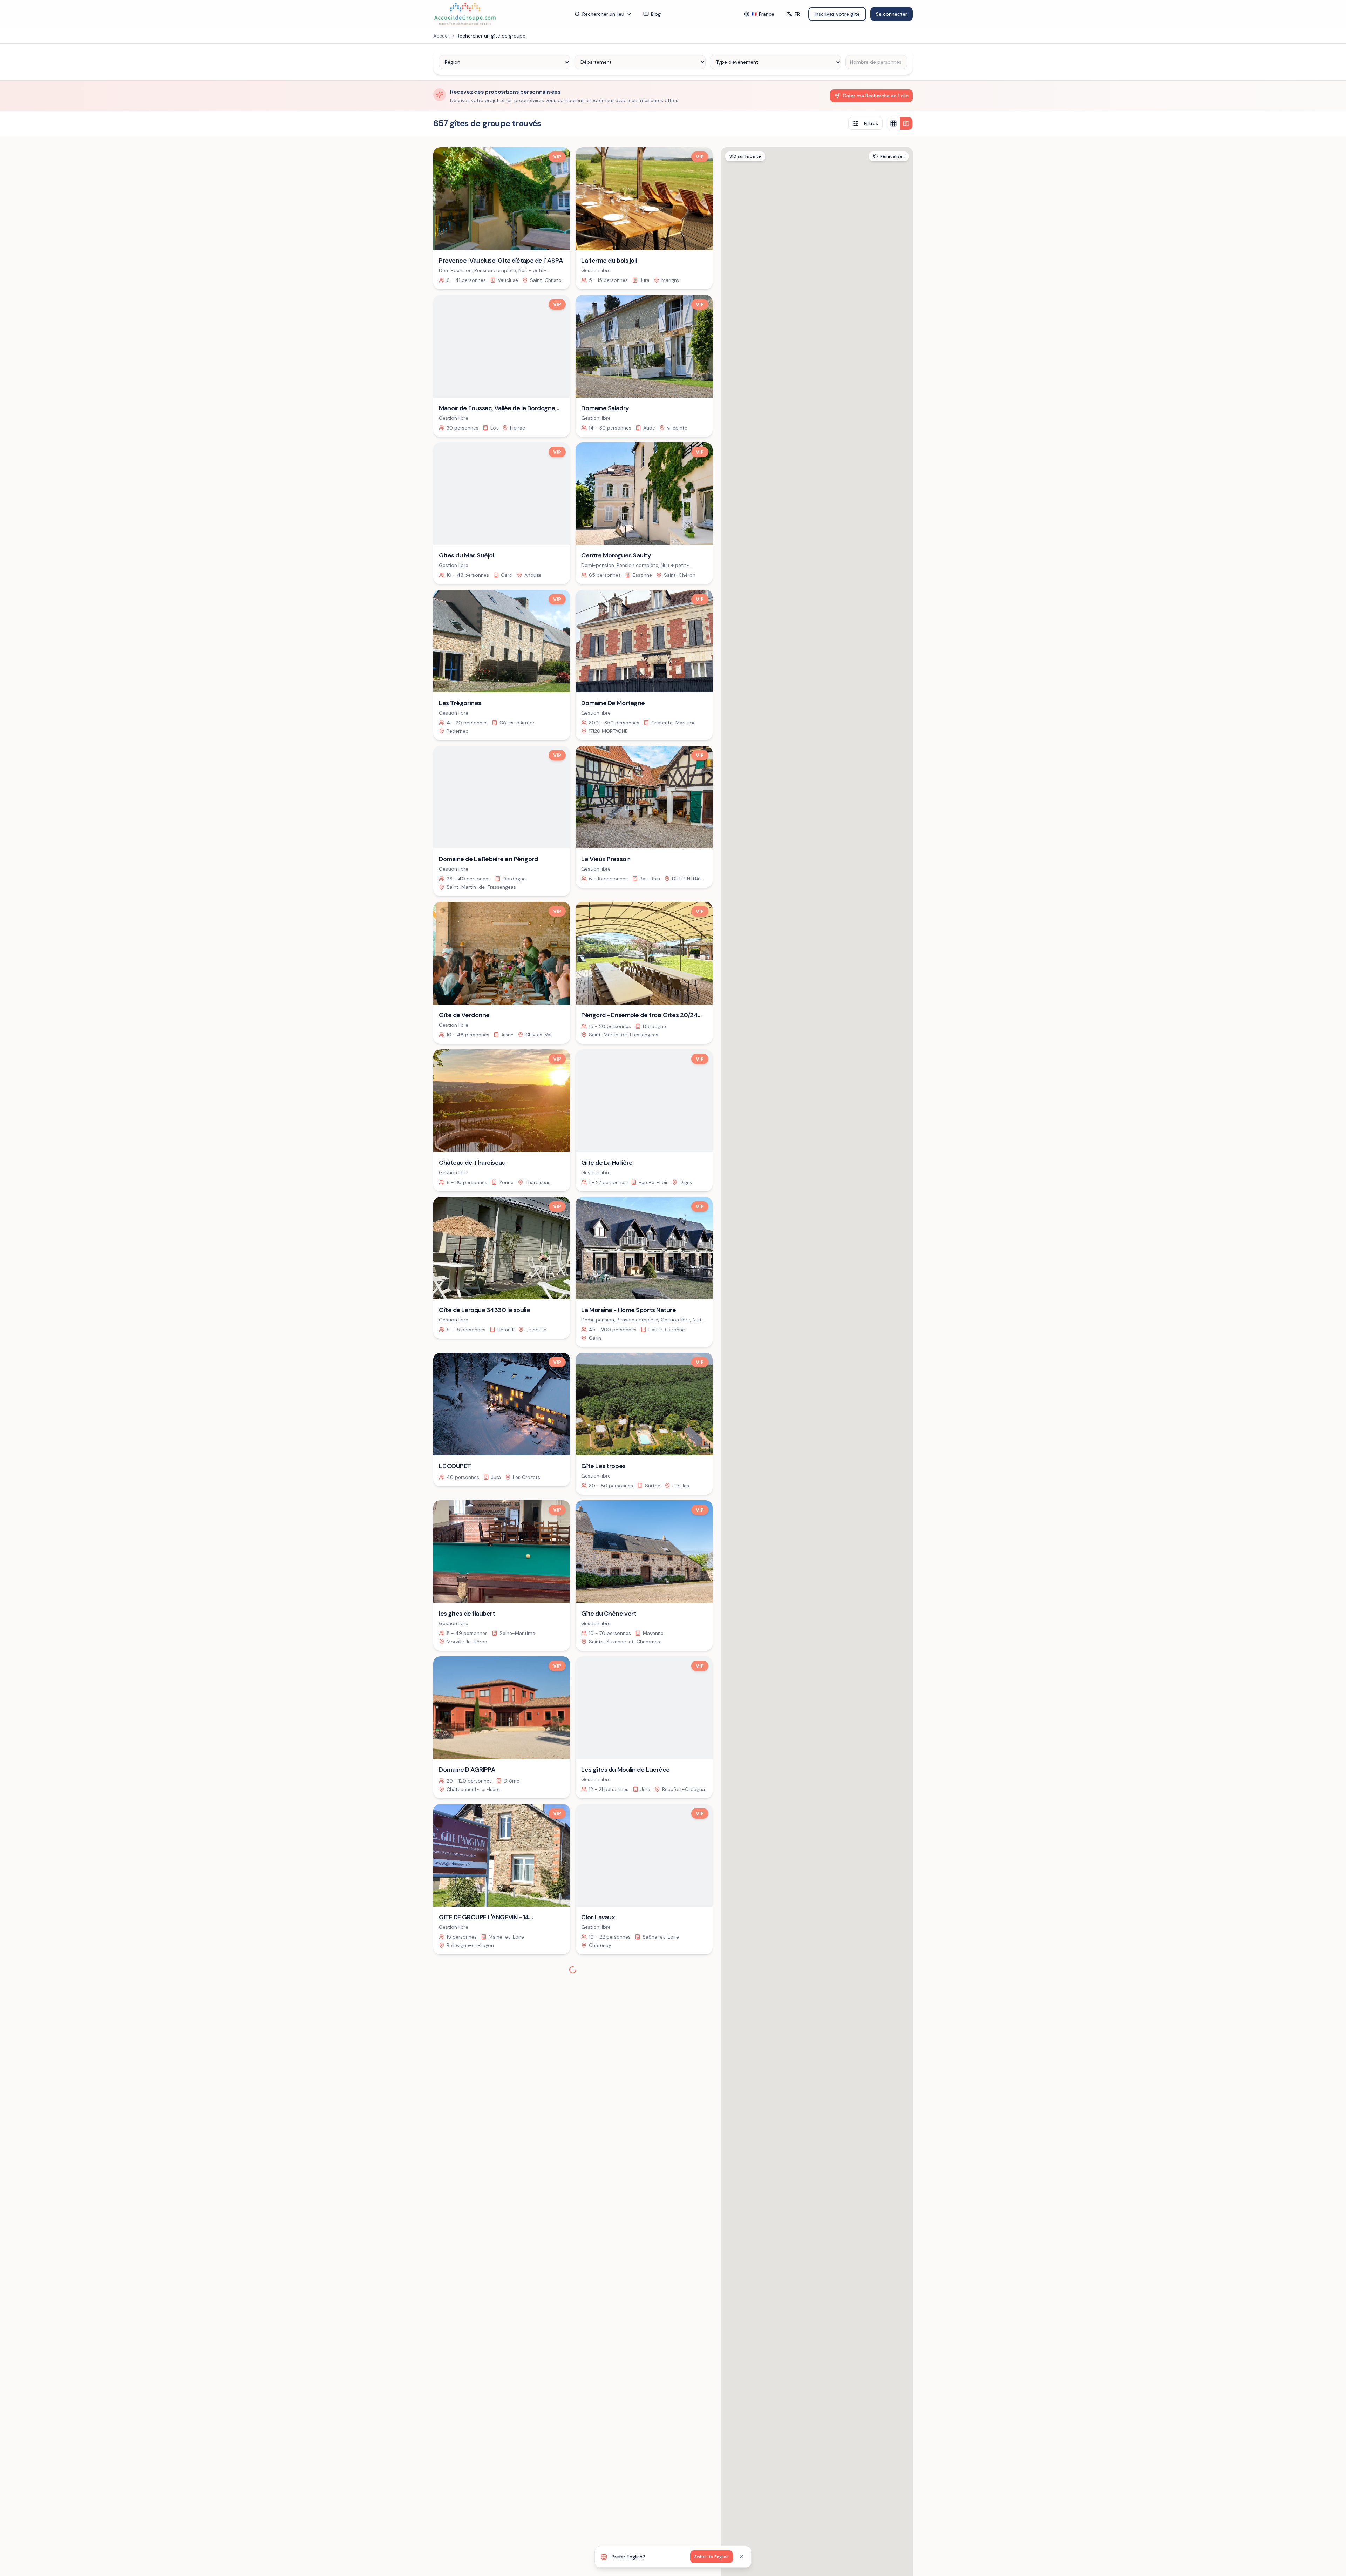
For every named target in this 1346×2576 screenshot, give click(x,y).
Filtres (871, 123)
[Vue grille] (893, 123)
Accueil (441, 36)
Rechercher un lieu (603, 14)
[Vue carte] (906, 123)
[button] (870, 1470)
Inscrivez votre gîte (837, 14)
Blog (656, 14)
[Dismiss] (741, 2557)
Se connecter (892, 14)
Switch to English (712, 2557)
